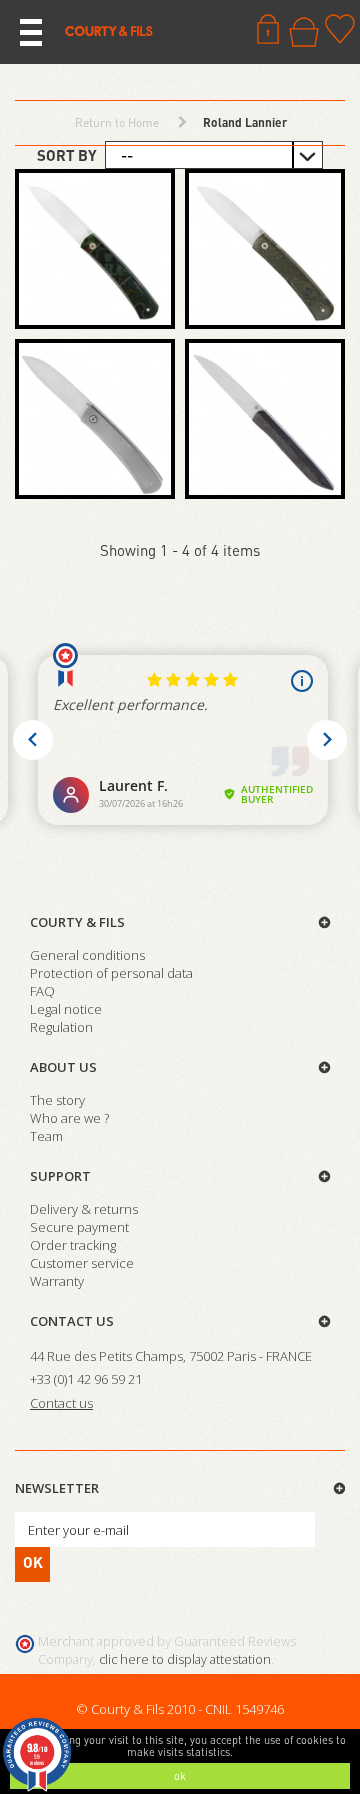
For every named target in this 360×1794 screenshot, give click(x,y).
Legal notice (66, 1009)
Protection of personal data (111, 973)
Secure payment (79, 1227)
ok (180, 1776)
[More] (95, 249)
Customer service (82, 1263)
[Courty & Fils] (109, 30)
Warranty (57, 1281)
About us (63, 1067)
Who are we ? (69, 1118)
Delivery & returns (84, 1209)
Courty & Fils (77, 922)
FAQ (42, 991)
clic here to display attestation (185, 1659)
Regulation (61, 1027)
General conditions (87, 955)
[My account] (268, 29)
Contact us (72, 1321)
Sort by (67, 155)
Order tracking (73, 1245)
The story (57, 1100)
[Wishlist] (340, 29)
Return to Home (117, 122)
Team (46, 1136)
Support (60, 1176)
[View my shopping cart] (304, 32)
